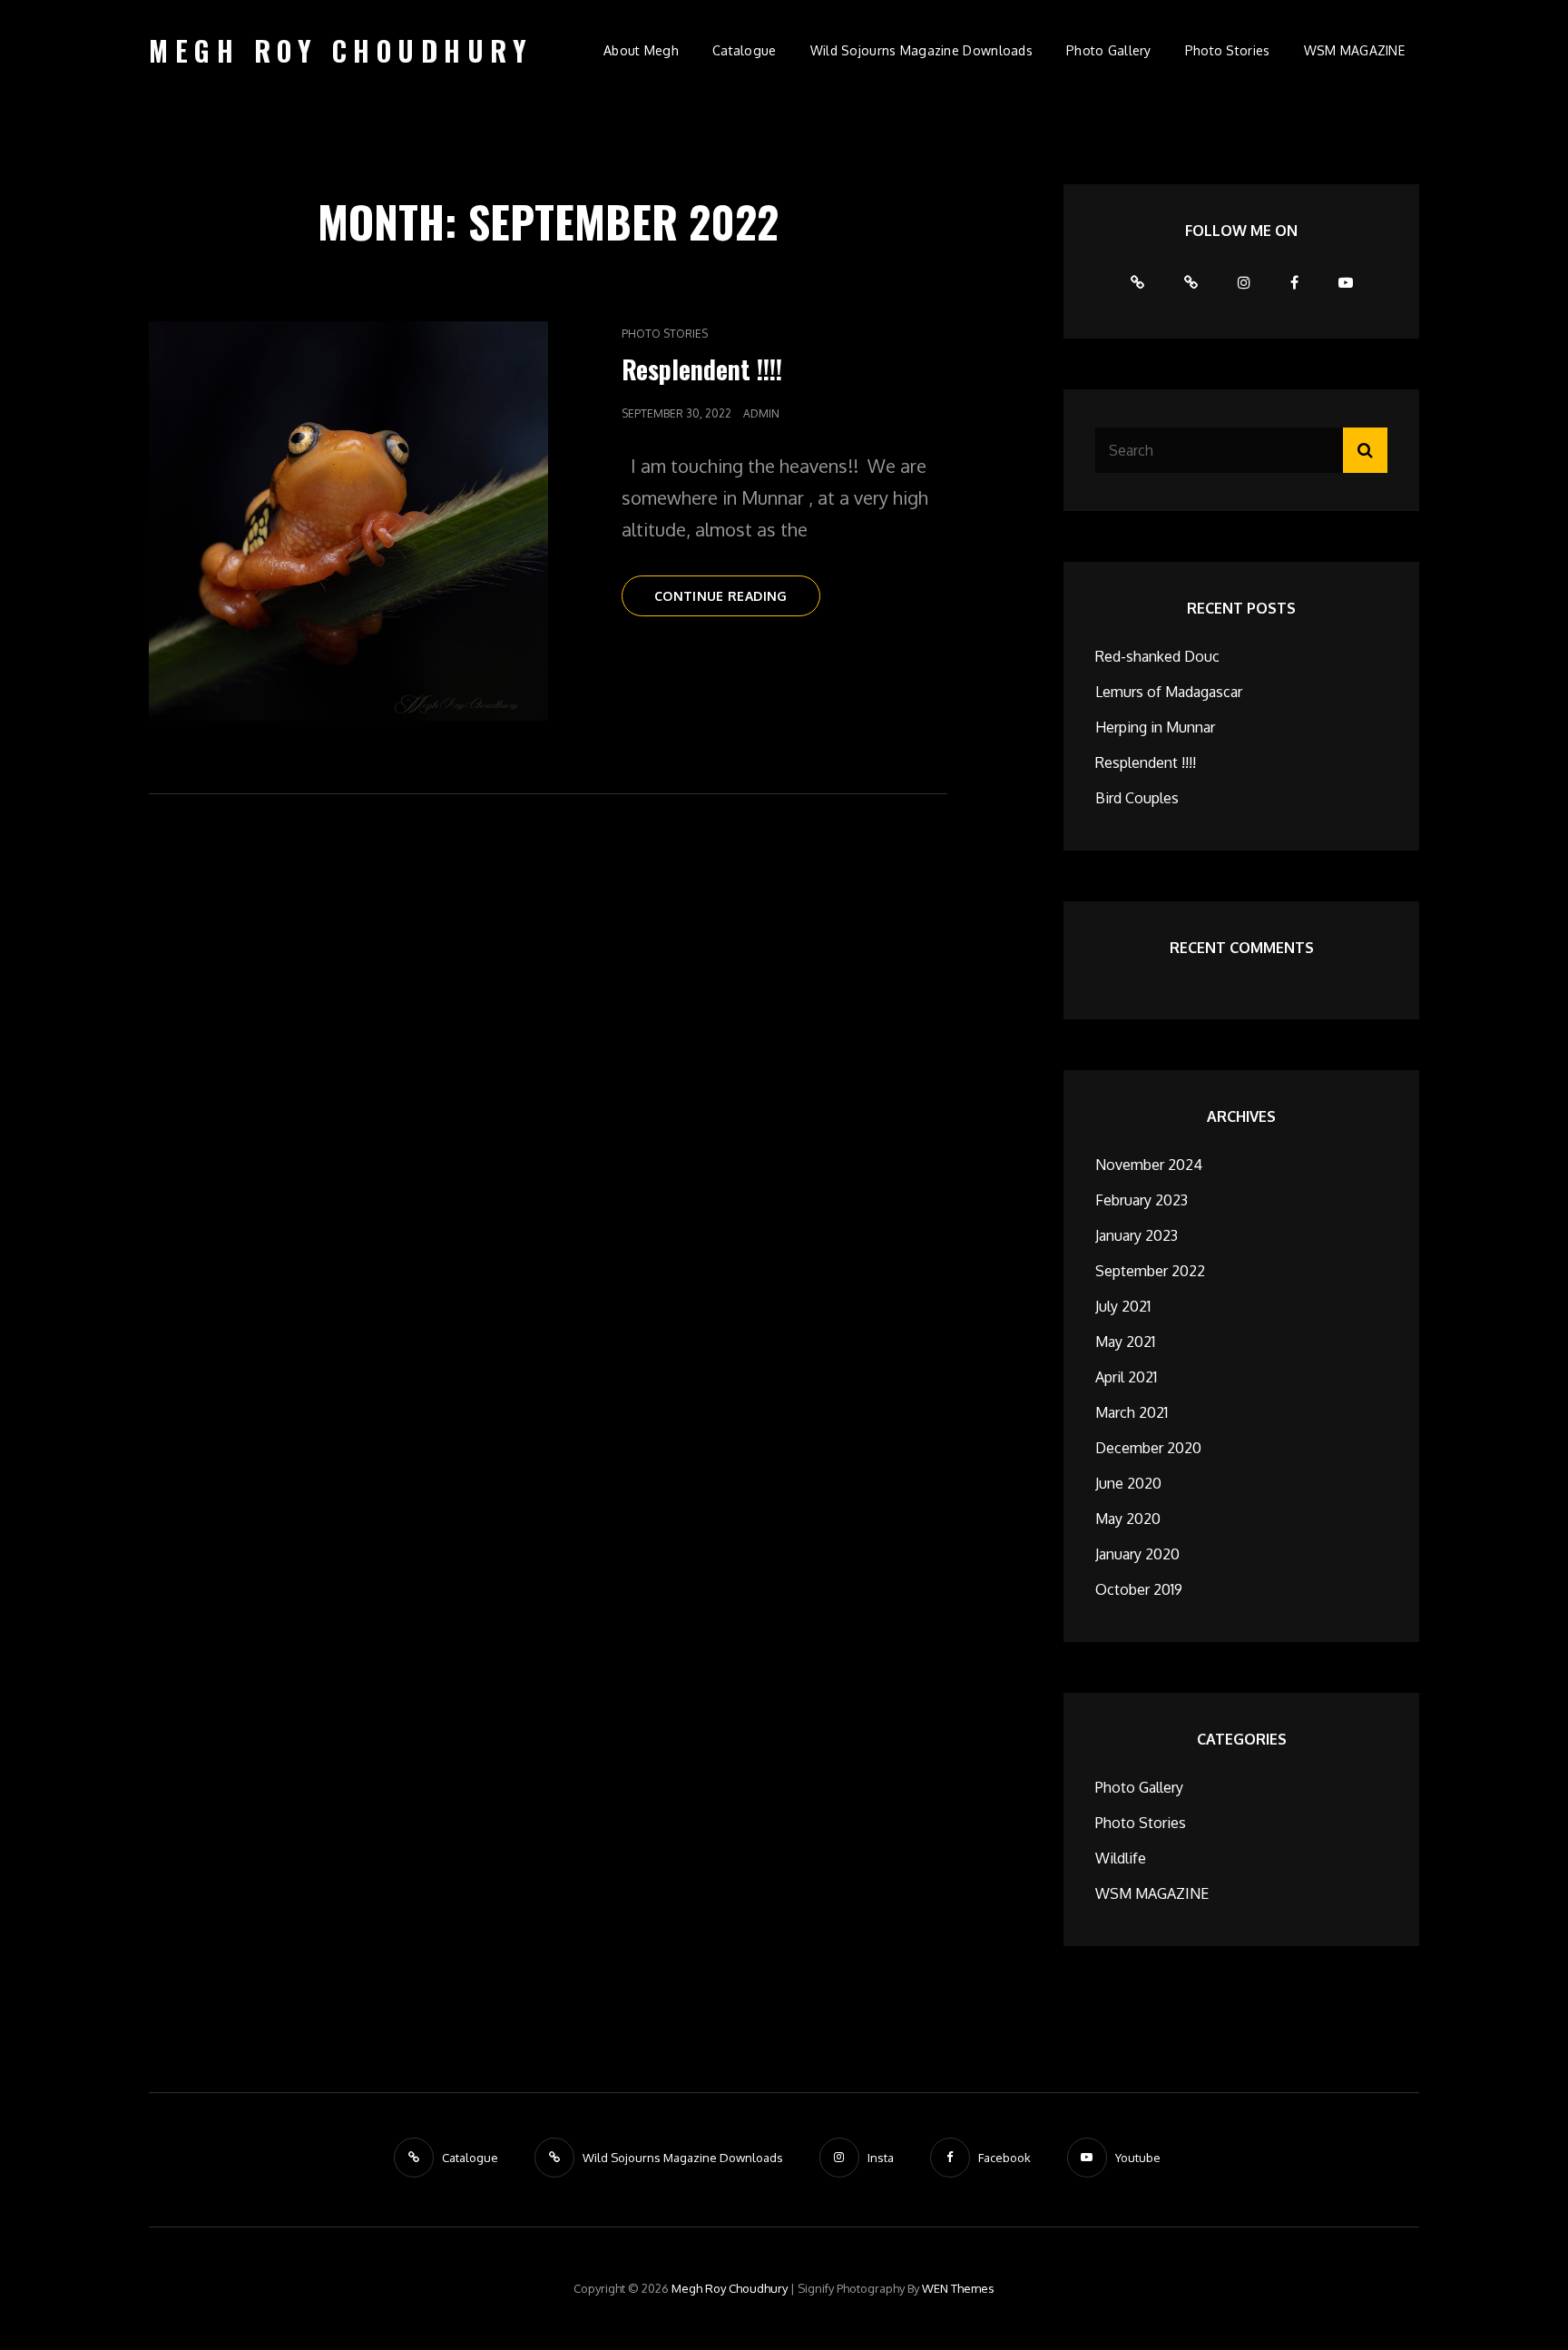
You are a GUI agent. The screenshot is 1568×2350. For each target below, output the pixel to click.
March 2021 (1132, 1412)
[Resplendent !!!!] (348, 521)
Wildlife (1121, 1858)
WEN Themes (958, 2288)
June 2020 (1128, 1483)
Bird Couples (1137, 798)
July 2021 (1123, 1306)
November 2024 (1149, 1165)
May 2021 (1125, 1342)
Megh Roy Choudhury (341, 50)
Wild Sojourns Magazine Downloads (921, 50)
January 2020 (1137, 1554)
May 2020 (1128, 1519)
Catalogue (745, 50)
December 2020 (1148, 1448)
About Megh (641, 50)
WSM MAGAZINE (1354, 50)
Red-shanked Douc (1157, 656)
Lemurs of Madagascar (1169, 692)
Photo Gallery (1109, 50)
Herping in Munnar (1155, 727)
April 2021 (1126, 1377)
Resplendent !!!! (702, 369)
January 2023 (1137, 1235)
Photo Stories (1228, 50)
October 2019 (1139, 1589)
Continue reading (737, 602)
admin (761, 413)
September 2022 (1150, 1271)
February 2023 (1142, 1200)
